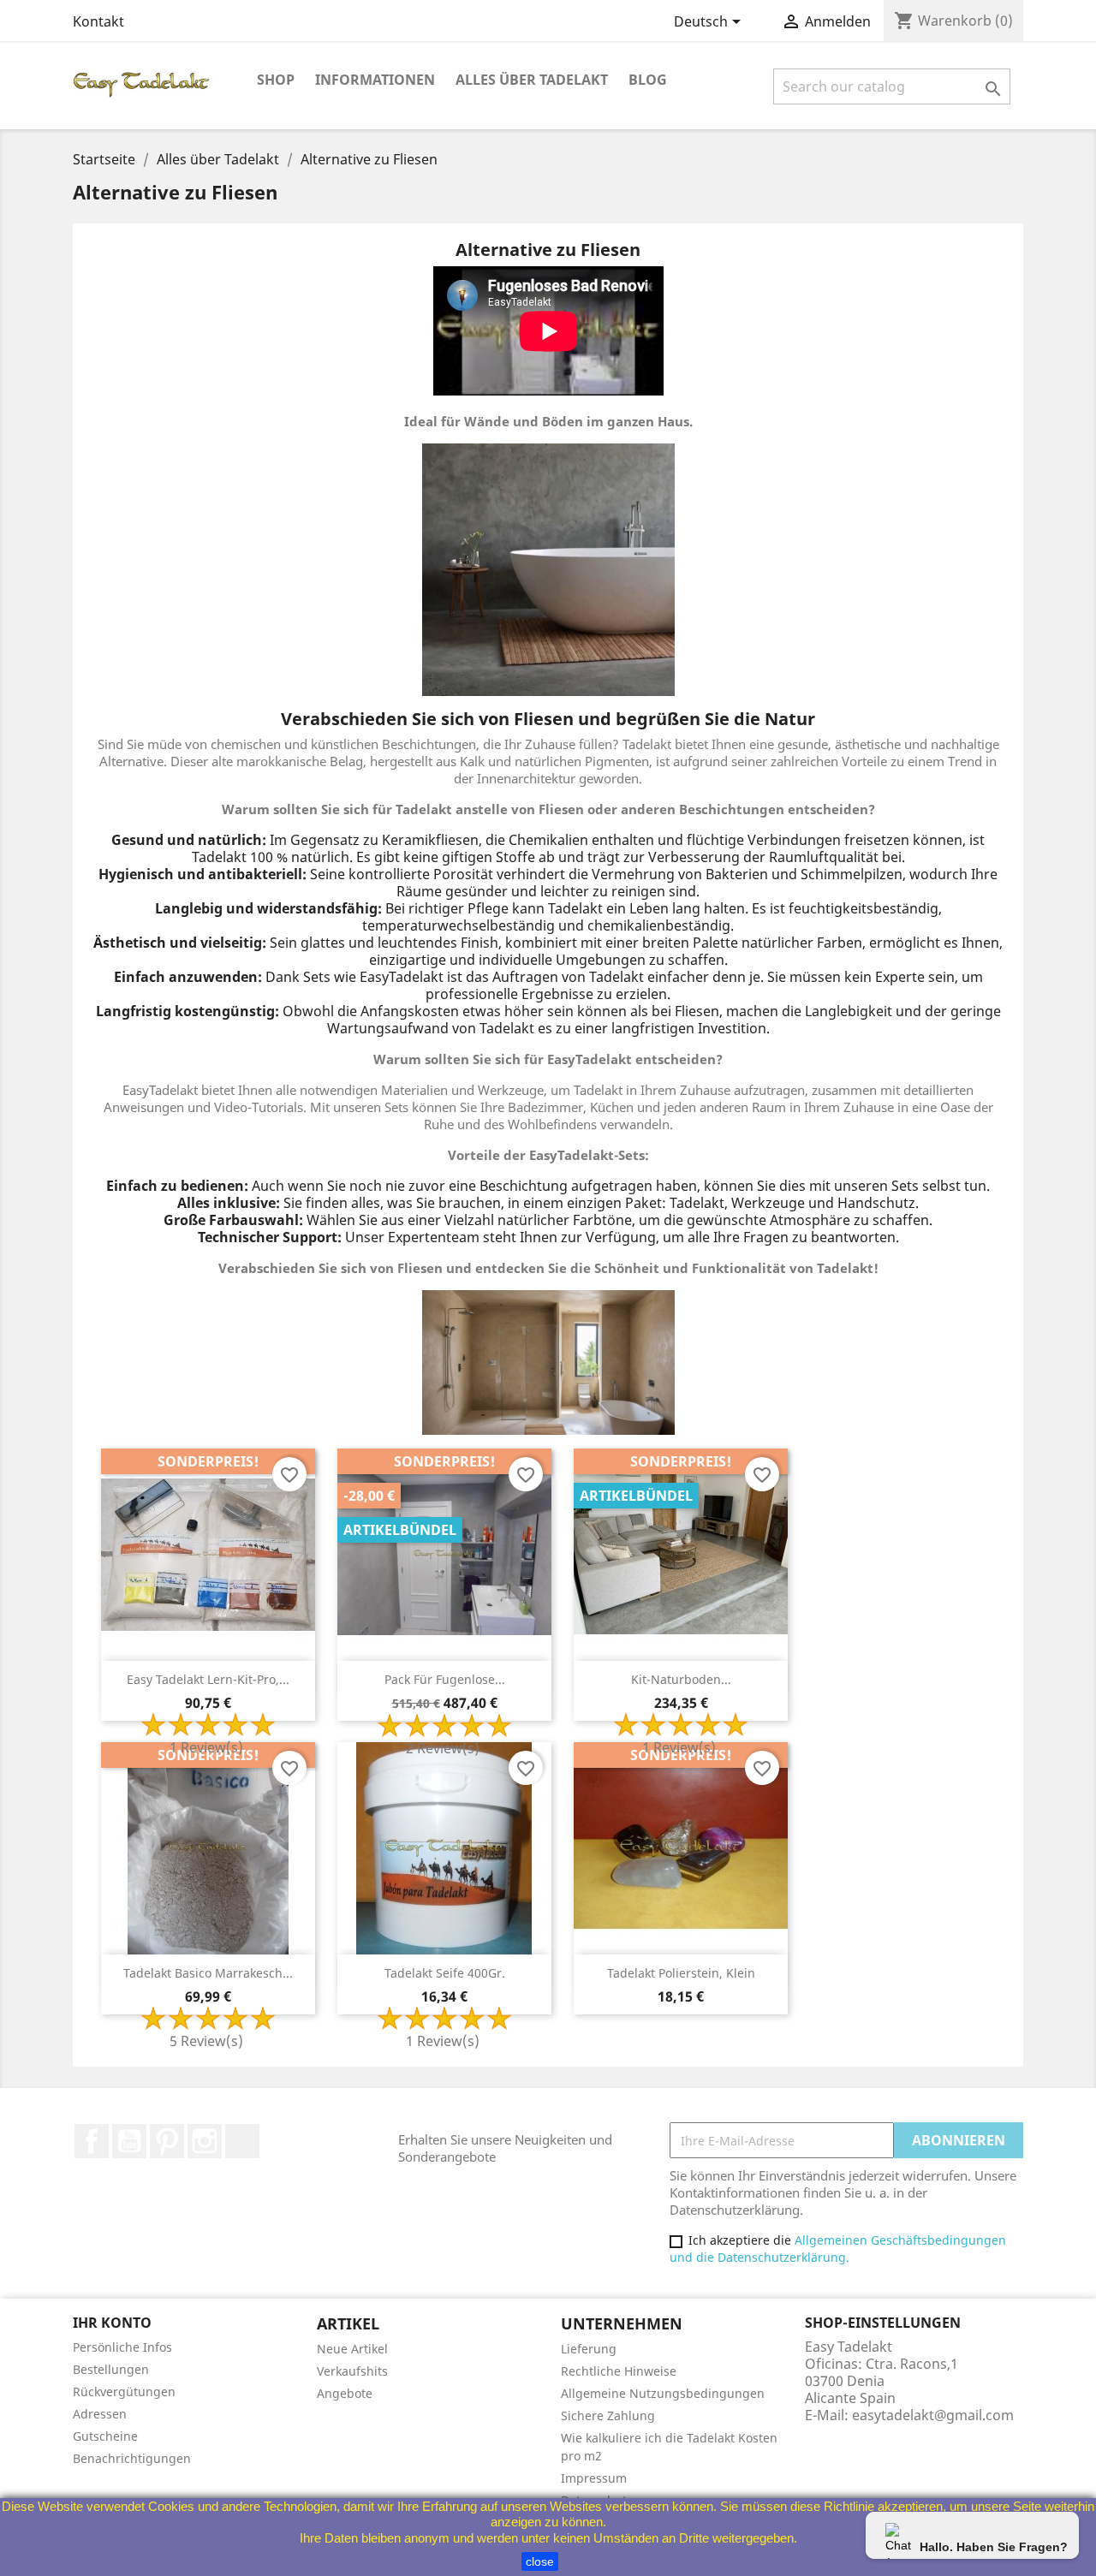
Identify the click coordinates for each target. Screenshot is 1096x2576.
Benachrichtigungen (132, 2458)
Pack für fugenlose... (445, 1679)
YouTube (129, 2141)
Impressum (594, 2478)
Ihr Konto (112, 2323)
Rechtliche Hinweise (619, 2371)
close (540, 2561)
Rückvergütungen (124, 2392)
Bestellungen (111, 2369)
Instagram (205, 2141)
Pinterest (167, 2141)
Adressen (100, 2414)
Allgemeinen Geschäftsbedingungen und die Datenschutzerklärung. (838, 2249)
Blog (648, 80)
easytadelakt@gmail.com (933, 2415)
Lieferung (589, 2349)
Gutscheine (105, 2436)
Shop (276, 80)
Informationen (375, 80)
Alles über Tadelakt (532, 80)
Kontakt (98, 21)
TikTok (242, 2141)
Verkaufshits (352, 2371)
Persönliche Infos (122, 2347)
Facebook (92, 2141)
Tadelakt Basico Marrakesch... (208, 1973)
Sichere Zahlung (608, 2415)
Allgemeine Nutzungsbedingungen (663, 2393)
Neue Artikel (352, 2349)
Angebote (345, 2393)
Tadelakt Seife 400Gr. (445, 1973)
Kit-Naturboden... (681, 1679)
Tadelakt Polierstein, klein (681, 1973)
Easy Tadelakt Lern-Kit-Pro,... (208, 1679)
